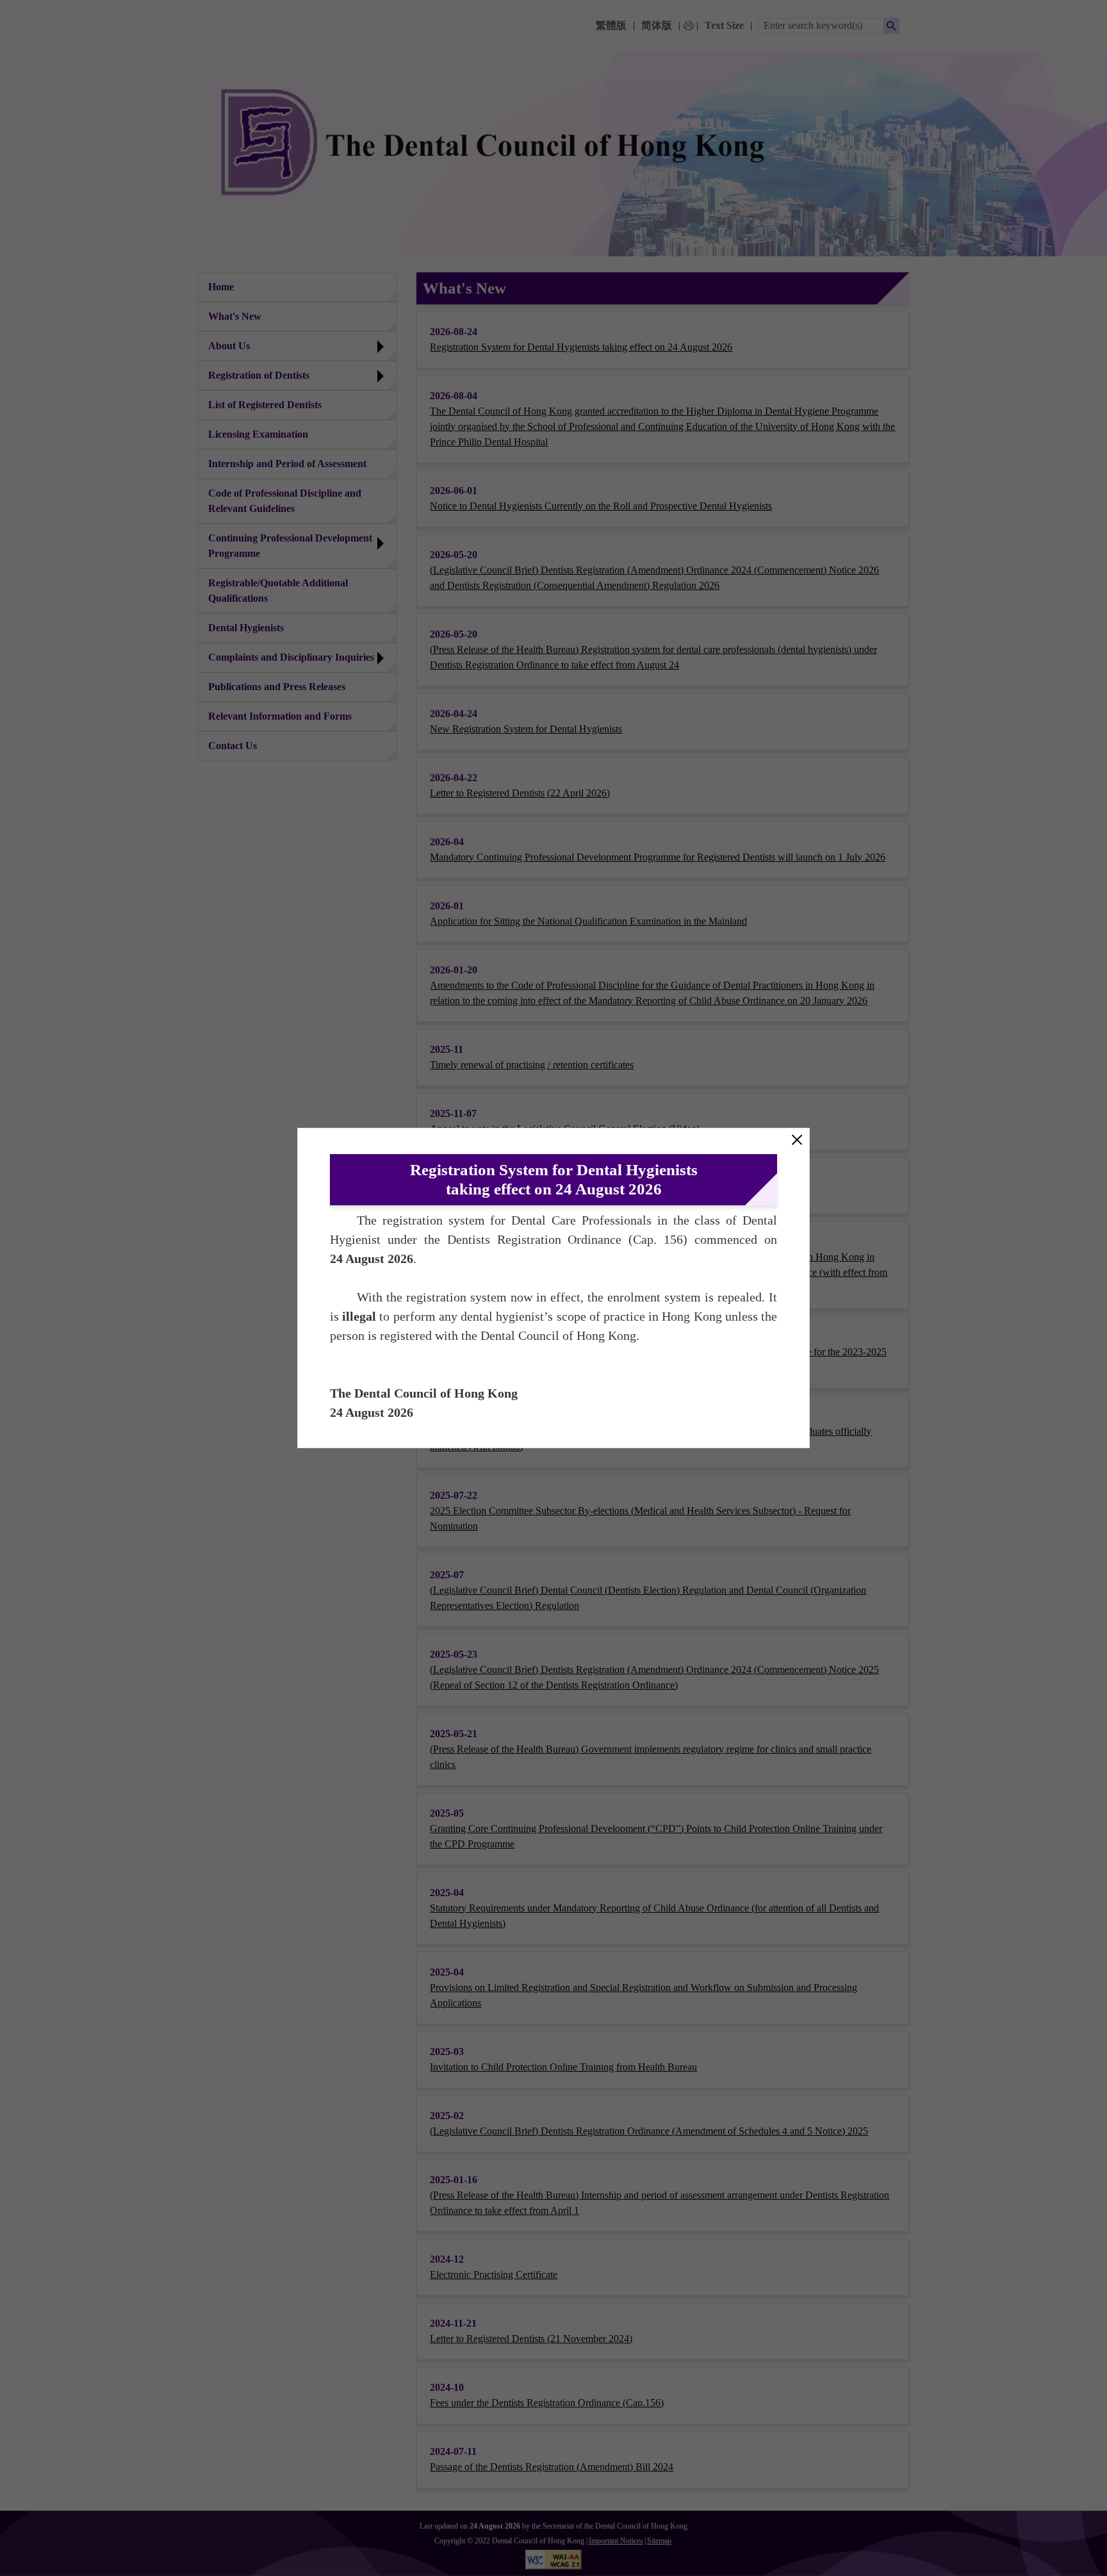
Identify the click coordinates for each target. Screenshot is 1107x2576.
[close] (797, 1140)
